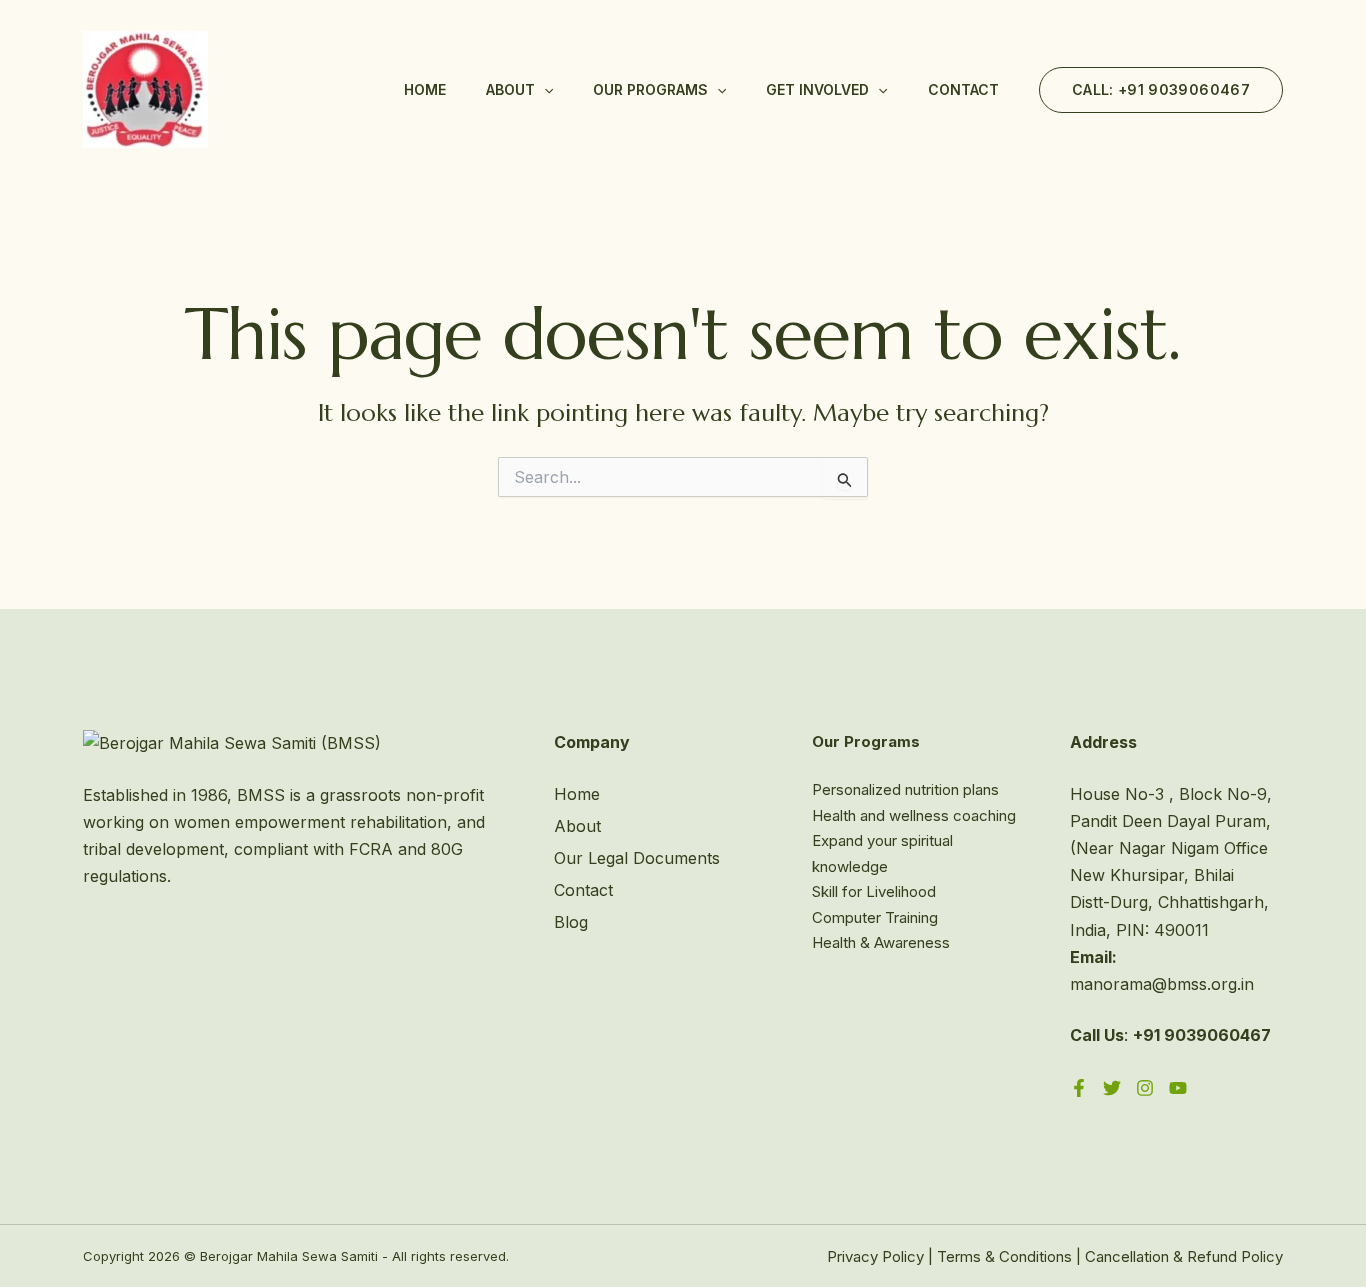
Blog (571, 922)
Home (425, 89)
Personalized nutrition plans (905, 789)
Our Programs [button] (650, 89)
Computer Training (875, 917)
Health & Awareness (881, 942)
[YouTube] (1178, 1088)
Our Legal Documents (637, 858)
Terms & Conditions (1004, 1256)
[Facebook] (1079, 1088)
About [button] (510, 89)
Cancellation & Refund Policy (1184, 1256)
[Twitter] (1112, 1088)
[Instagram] (1145, 1088)
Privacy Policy (875, 1256)
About (577, 826)
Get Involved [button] (817, 89)
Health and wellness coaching (914, 815)
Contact (963, 89)
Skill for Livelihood (874, 891)
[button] (544, 90)
